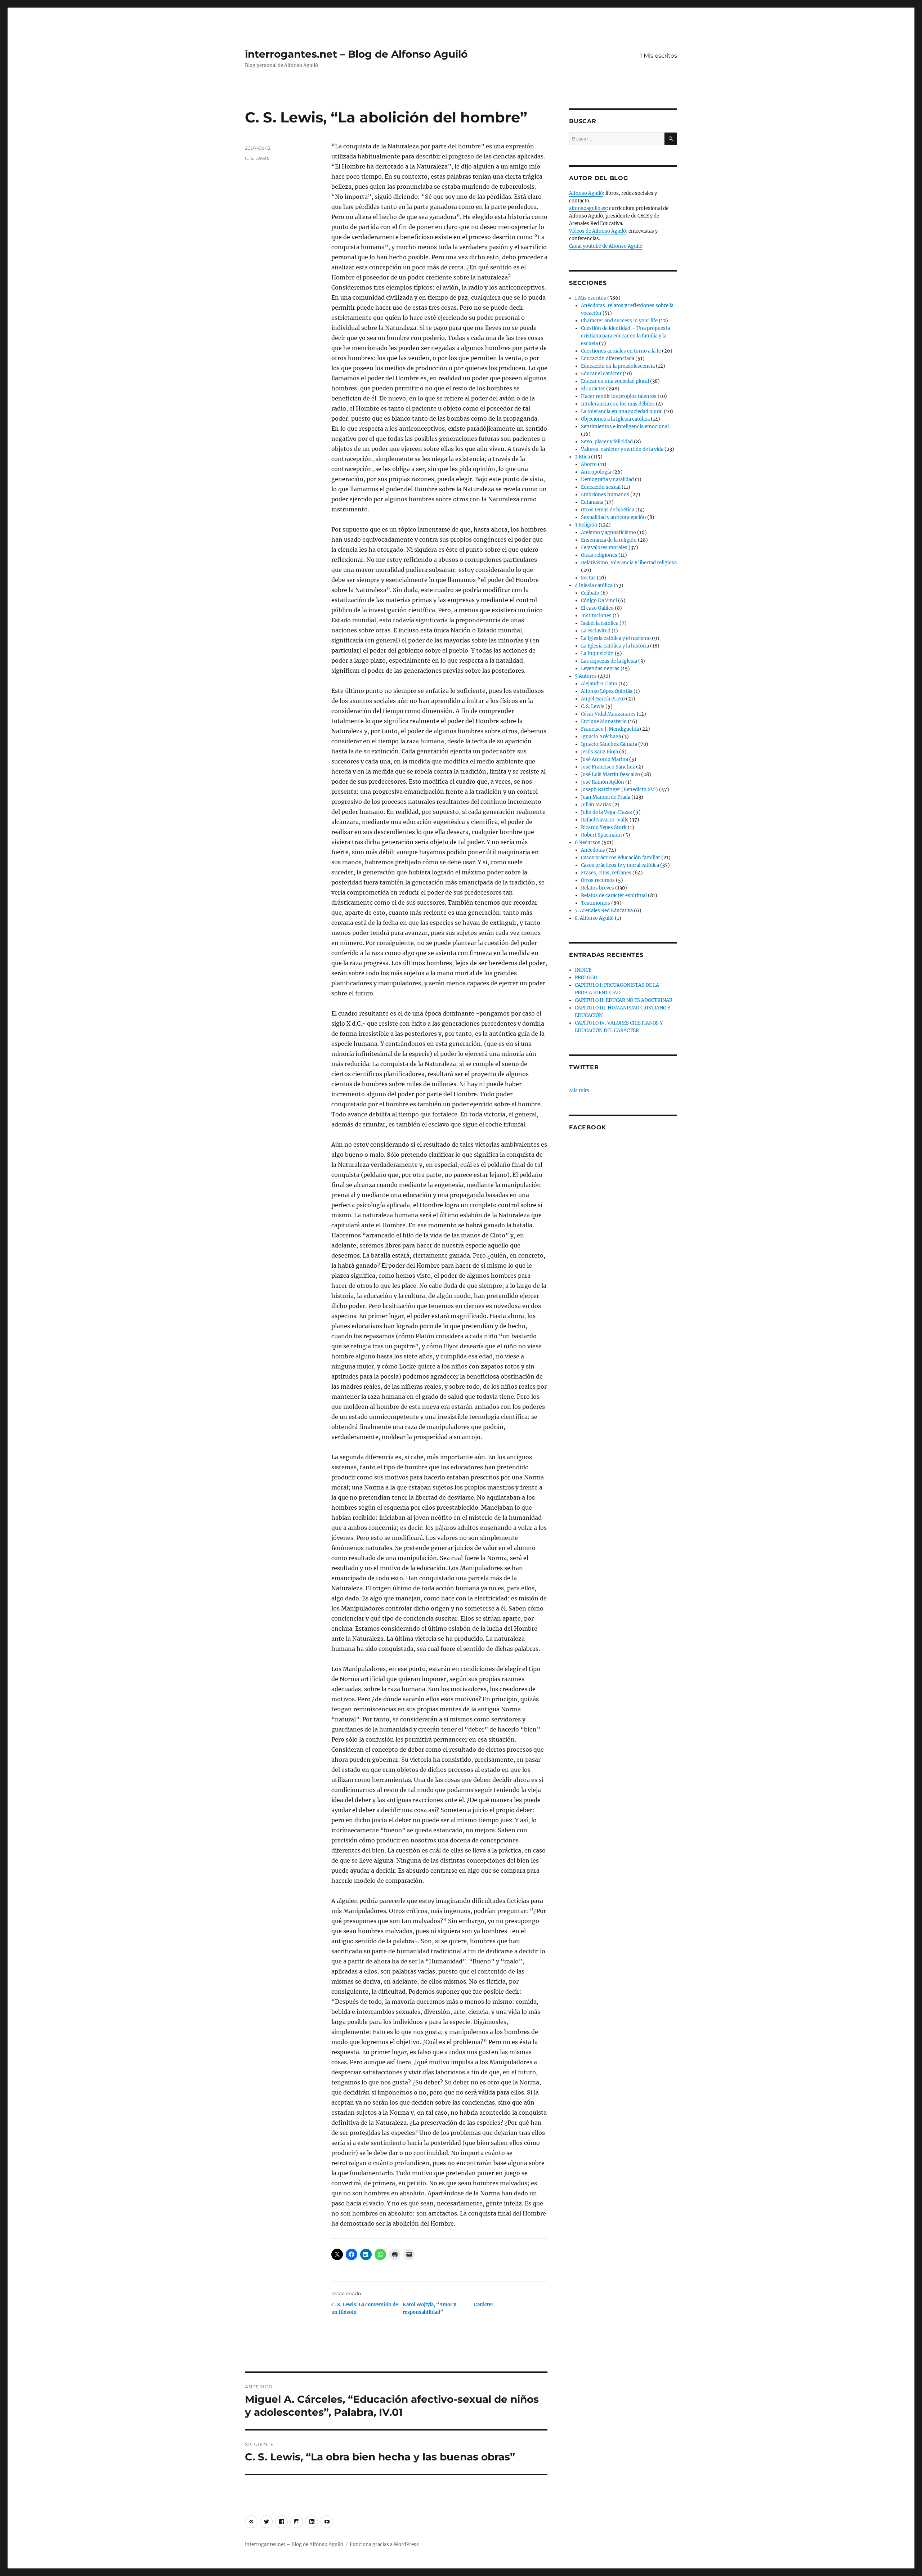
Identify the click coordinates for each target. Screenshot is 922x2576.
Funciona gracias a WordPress (384, 2544)
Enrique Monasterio (604, 722)
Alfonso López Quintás (607, 691)
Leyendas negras (600, 669)
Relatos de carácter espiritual (614, 895)
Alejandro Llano (599, 684)
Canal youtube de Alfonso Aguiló (606, 246)
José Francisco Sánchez (608, 767)
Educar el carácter (601, 374)
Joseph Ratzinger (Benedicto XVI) (619, 790)
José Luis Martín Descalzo (610, 774)
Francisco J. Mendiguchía (610, 729)
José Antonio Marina (605, 759)
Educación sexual (601, 487)
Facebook (588, 1127)
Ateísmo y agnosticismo (608, 532)
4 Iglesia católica (594, 585)
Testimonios (596, 903)
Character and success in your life (619, 321)
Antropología (596, 472)
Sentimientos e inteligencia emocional (625, 427)
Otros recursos (598, 880)
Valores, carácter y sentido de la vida (622, 449)
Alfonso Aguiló (586, 193)
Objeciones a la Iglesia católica (615, 419)
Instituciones (596, 616)
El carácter (593, 389)
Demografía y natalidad (607, 480)
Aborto (589, 464)
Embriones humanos (605, 495)
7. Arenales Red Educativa (604, 911)
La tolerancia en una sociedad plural (622, 411)
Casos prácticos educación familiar (621, 858)
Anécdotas (593, 850)
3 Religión (586, 525)
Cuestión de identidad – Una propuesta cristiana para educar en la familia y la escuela (625, 336)
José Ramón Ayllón (603, 782)
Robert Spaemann (601, 835)
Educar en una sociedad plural (615, 381)
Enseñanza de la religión (609, 540)
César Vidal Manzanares (608, 714)
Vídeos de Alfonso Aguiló (597, 231)
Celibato (590, 593)
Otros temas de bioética (608, 510)
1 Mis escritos (659, 56)
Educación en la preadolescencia (618, 366)
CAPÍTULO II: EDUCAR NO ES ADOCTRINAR (624, 1000)
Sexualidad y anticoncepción (614, 517)
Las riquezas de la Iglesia (609, 661)
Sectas (588, 578)
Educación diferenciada (608, 359)
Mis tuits (579, 1091)
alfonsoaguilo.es (588, 208)
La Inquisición (597, 653)
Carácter (484, 2305)
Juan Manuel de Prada (606, 797)
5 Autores (586, 676)
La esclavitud (596, 631)
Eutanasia (592, 502)
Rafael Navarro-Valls (605, 820)
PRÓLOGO (586, 978)
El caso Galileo (597, 608)
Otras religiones (599, 555)
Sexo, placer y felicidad (607, 442)
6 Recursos (588, 843)
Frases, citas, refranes (606, 873)
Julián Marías (596, 805)
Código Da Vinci (599, 601)
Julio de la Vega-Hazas (607, 812)
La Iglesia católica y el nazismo (616, 638)
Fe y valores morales (604, 548)
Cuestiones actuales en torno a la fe (621, 351)
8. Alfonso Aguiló (594, 918)
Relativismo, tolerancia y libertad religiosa (629, 563)
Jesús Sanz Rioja (599, 752)
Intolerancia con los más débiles (618, 404)
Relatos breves (597, 888)
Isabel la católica (600, 623)
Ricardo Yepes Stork (604, 827)
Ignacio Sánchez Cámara (609, 744)
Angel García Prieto (603, 699)
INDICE (583, 970)
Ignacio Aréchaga (601, 737)
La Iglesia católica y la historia (615, 646)
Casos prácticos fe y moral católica (620, 865)
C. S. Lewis (257, 158)
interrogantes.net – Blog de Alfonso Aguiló (356, 54)
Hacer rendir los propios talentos (619, 396)
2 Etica (582, 457)
